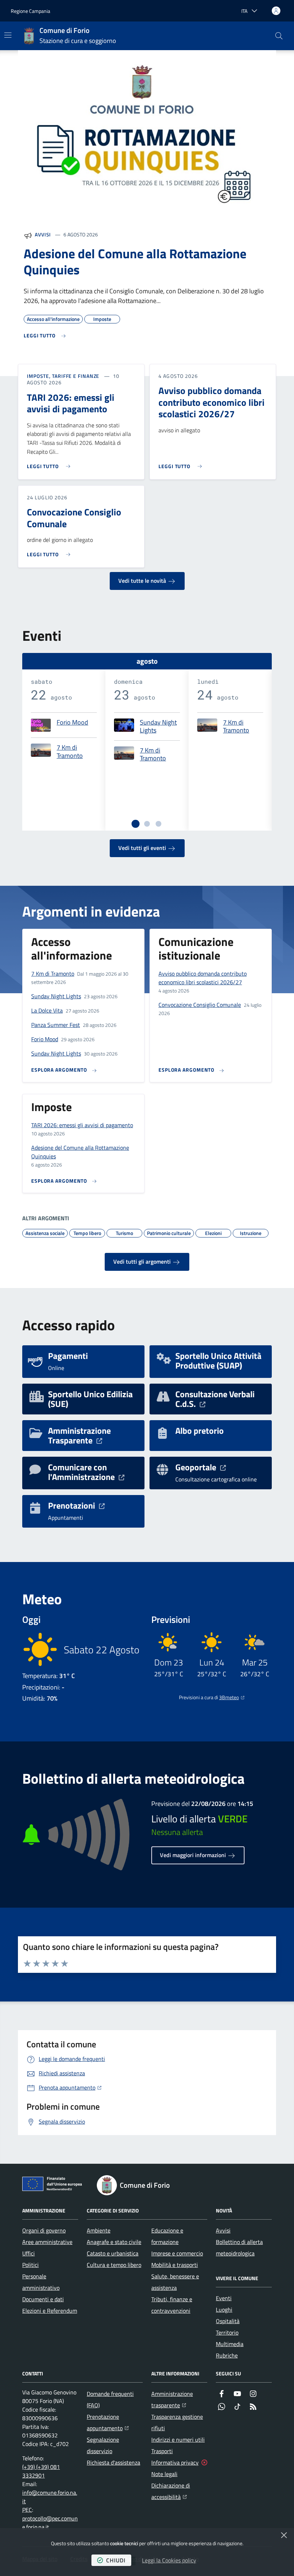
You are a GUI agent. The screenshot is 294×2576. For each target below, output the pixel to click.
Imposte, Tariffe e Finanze (63, 376)
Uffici (29, 2253)
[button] (279, 36)
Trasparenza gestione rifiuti (177, 2422)
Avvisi (43, 234)
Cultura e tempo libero (114, 2265)
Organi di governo (44, 2230)
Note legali (164, 2474)
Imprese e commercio (177, 2253)
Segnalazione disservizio (103, 2445)
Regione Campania (30, 11)
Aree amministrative (47, 2242)
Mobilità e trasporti (175, 2265)
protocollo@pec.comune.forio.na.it (50, 2523)
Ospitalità (228, 2321)
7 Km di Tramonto (70, 752)
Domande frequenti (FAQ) (110, 2399)
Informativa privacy (175, 2462)
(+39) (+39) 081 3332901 (41, 2471)
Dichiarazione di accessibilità (179, 2491)
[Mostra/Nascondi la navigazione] (8, 35)
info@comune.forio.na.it (50, 2497)
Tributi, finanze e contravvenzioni (172, 2305)
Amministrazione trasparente (179, 2399)
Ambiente (99, 2230)
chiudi (116, 2560)
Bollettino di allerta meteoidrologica (239, 2248)
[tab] (136, 823)
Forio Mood (72, 723)
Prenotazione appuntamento (115, 2422)
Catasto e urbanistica (113, 2253)
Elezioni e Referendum (50, 2311)
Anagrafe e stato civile (114, 2242)
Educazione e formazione (167, 2236)
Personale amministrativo (41, 2282)
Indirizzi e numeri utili (178, 2440)
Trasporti (162, 2451)
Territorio (227, 2332)
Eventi (224, 2298)
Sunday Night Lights (158, 727)
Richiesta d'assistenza (113, 2462)
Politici (30, 2265)
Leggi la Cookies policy (169, 2560)
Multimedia (230, 2344)
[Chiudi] (284, 2535)
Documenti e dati (43, 2299)
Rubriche (227, 2355)
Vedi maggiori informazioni (194, 1855)
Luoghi (224, 2310)
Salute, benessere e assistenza (175, 2282)
